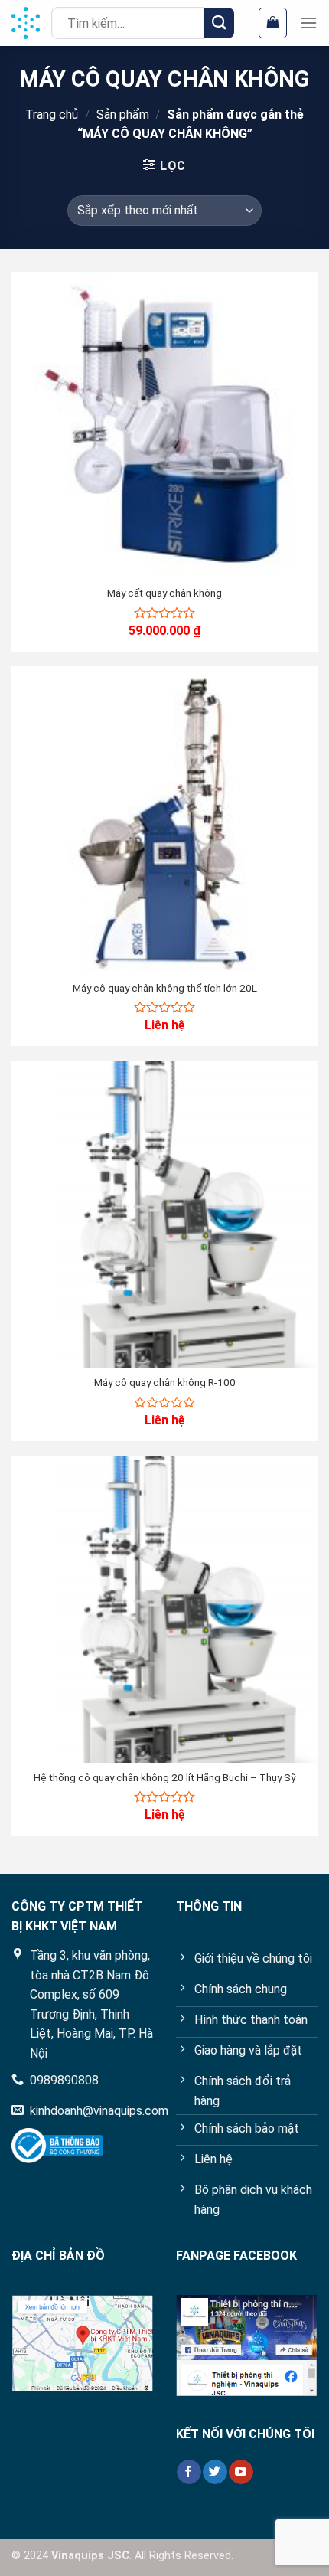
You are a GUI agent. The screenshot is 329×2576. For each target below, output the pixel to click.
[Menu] (308, 23)
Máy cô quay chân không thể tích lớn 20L (165, 988)
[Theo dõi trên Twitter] (215, 2472)
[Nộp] (219, 23)
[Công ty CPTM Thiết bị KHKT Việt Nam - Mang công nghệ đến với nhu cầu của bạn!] (26, 23)
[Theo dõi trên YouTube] (241, 2472)
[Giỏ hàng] (273, 23)
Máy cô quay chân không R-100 (165, 1382)
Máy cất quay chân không (164, 593)
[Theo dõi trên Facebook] (189, 2472)
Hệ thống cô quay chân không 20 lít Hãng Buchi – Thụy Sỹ (165, 1777)
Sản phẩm (123, 114)
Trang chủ (52, 114)
